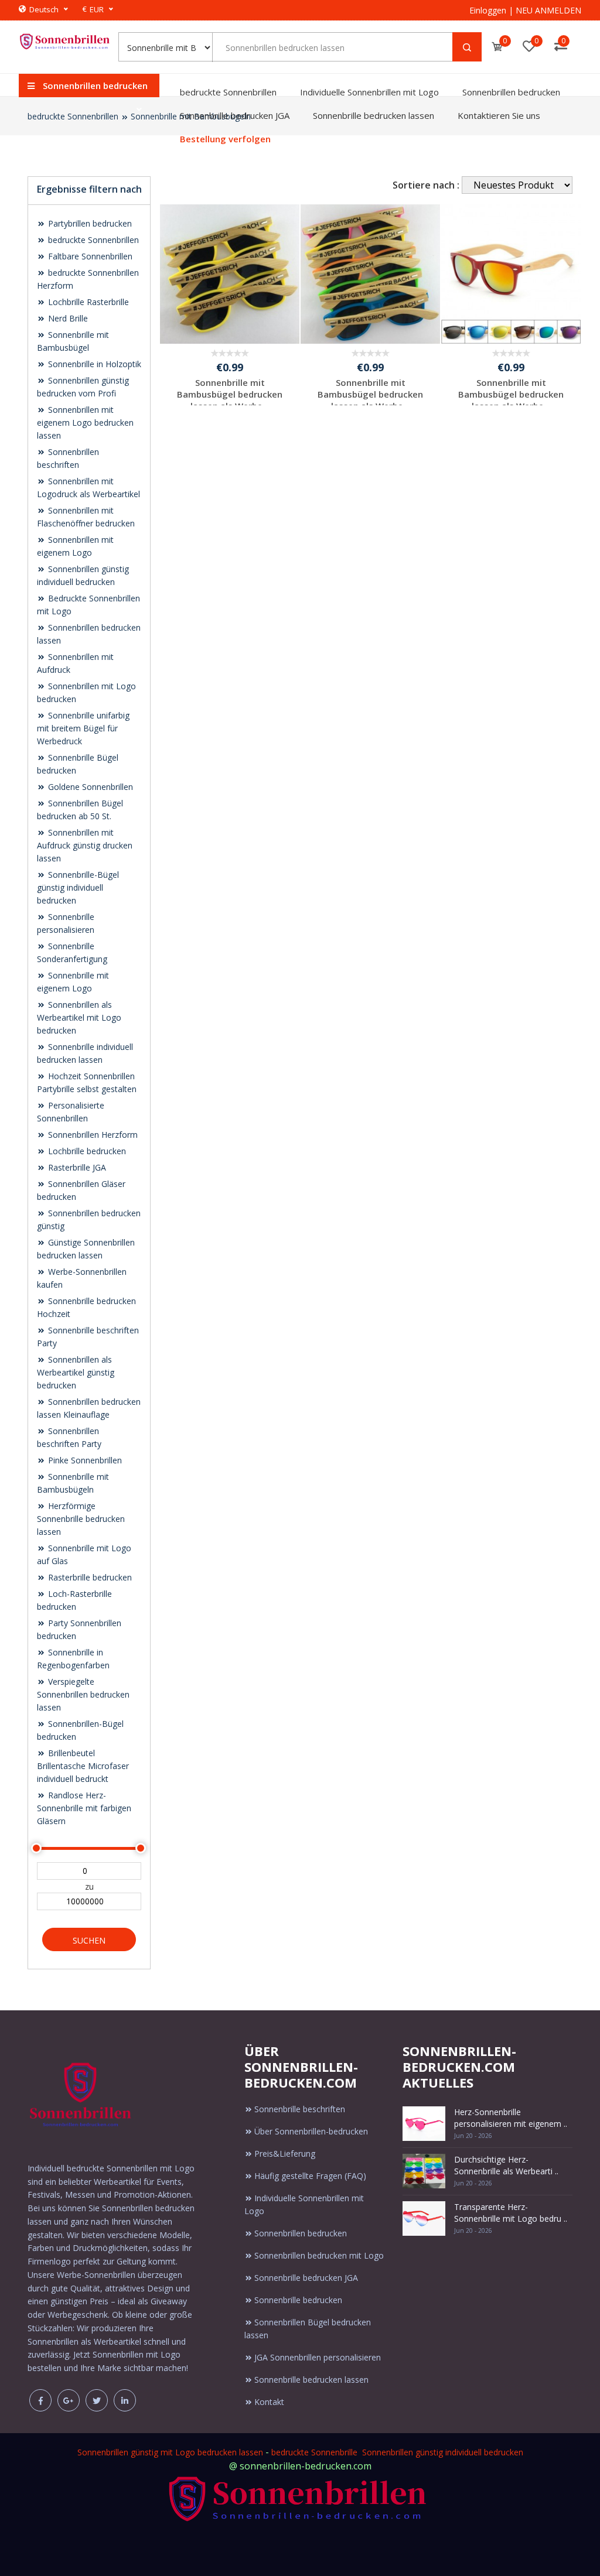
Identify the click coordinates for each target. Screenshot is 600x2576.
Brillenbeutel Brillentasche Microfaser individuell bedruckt (83, 1766)
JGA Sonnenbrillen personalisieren (318, 2357)
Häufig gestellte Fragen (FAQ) (310, 2176)
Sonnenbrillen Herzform (92, 1135)
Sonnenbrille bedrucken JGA (235, 115)
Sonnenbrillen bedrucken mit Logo (319, 2255)
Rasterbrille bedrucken (89, 1577)
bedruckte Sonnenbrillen (228, 92)
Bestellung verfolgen (225, 139)
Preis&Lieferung (285, 2153)
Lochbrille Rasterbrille (87, 302)
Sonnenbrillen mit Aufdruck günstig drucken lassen (85, 845)
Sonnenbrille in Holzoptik (93, 364)
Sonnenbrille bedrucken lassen (374, 115)
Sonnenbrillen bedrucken (511, 92)
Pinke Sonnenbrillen (84, 1460)
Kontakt (269, 2402)
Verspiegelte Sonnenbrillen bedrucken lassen (83, 1694)
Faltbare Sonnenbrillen (89, 256)
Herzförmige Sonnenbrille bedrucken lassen (81, 1519)
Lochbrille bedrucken (86, 1151)
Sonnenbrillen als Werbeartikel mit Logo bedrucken (79, 1017)
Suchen (89, 1940)
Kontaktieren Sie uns (499, 115)
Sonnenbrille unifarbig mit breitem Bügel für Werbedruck (83, 728)
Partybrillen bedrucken (89, 223)
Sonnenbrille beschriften (300, 2109)
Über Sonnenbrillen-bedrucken (311, 2131)
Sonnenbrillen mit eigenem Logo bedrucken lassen (85, 423)
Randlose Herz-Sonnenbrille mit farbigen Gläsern (84, 1808)
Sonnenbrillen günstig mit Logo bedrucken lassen (170, 2452)
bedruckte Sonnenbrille (314, 2452)
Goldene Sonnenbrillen (89, 787)
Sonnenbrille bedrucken (298, 2300)
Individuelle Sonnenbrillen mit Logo (369, 92)
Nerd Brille (67, 318)
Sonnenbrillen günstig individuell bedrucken (443, 2452)
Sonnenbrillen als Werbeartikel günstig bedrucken (76, 1372)
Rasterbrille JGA (76, 1167)
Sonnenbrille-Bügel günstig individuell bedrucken (78, 887)
